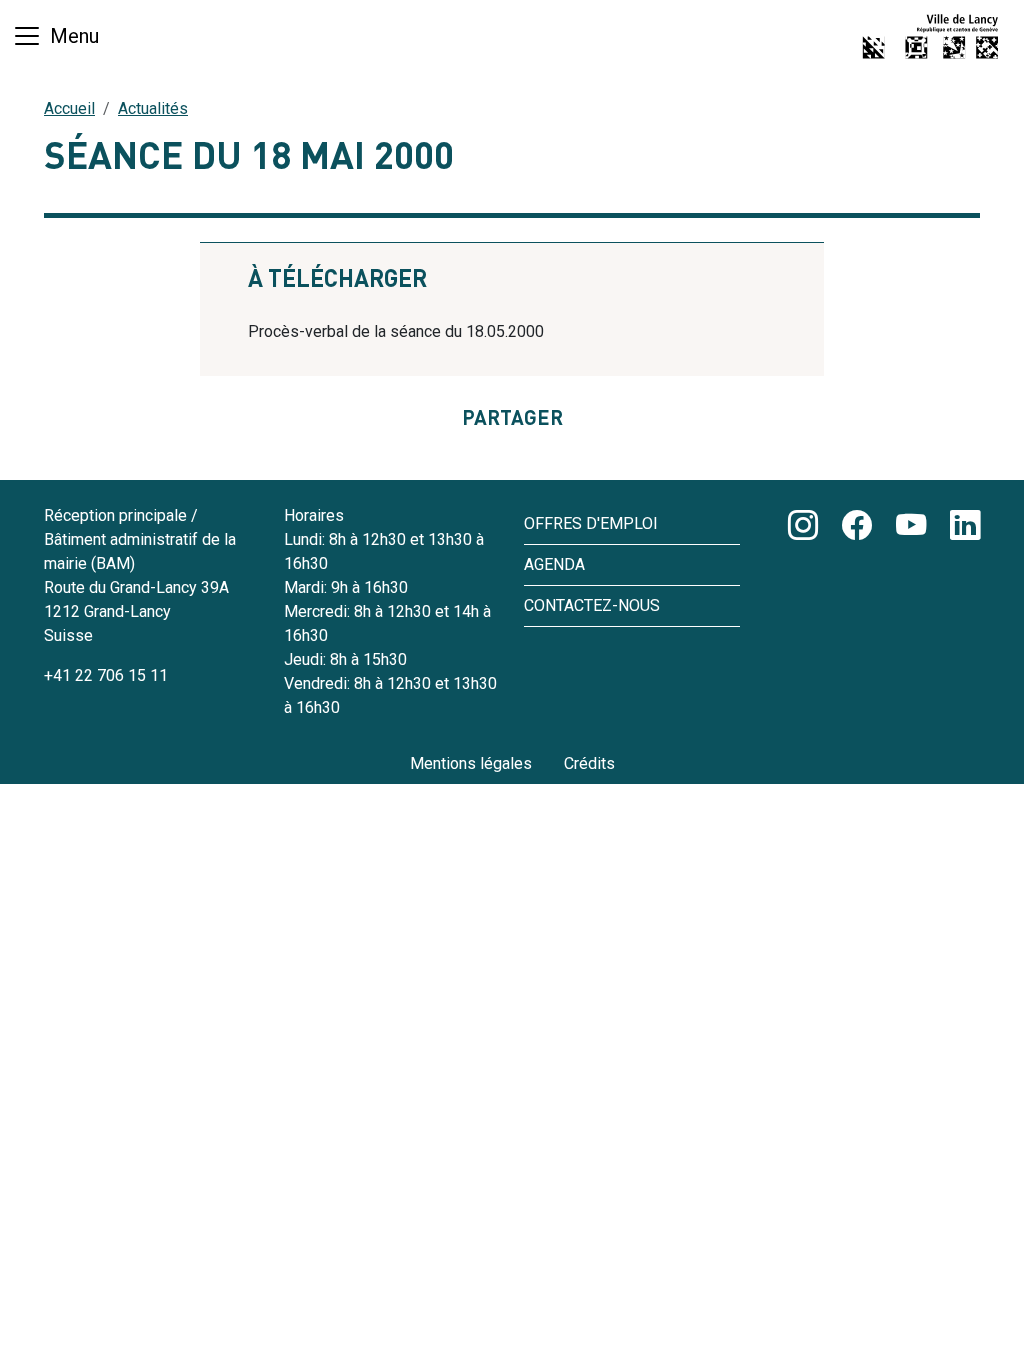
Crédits (589, 763)
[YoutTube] (911, 527)
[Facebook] (857, 527)
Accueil (69, 108)
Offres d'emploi (591, 523)
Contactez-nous (592, 605)
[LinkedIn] (965, 527)
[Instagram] (803, 527)
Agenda (554, 564)
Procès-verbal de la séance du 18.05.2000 (396, 331)
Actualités (153, 108)
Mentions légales (471, 763)
